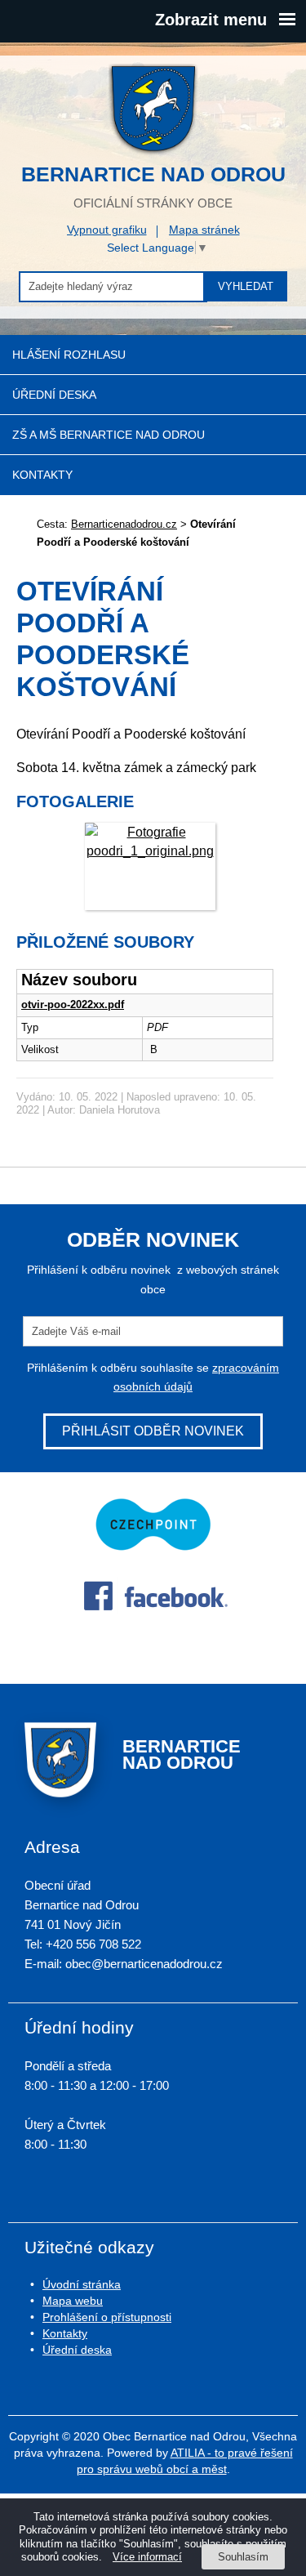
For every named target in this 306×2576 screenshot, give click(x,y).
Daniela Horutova (120, 1110)
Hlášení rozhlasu (69, 355)
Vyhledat (246, 286)
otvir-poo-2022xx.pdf (73, 1005)
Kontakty (42, 475)
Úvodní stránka (82, 2284)
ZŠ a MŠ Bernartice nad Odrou (109, 435)
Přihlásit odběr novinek (153, 1431)
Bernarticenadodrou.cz (124, 524)
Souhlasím (243, 2557)
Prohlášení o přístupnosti (107, 2317)
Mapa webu (73, 2301)
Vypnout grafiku (107, 230)
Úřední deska (54, 395)
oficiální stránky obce (153, 186)
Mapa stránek (204, 230)
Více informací (147, 2557)
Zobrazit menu (211, 20)
